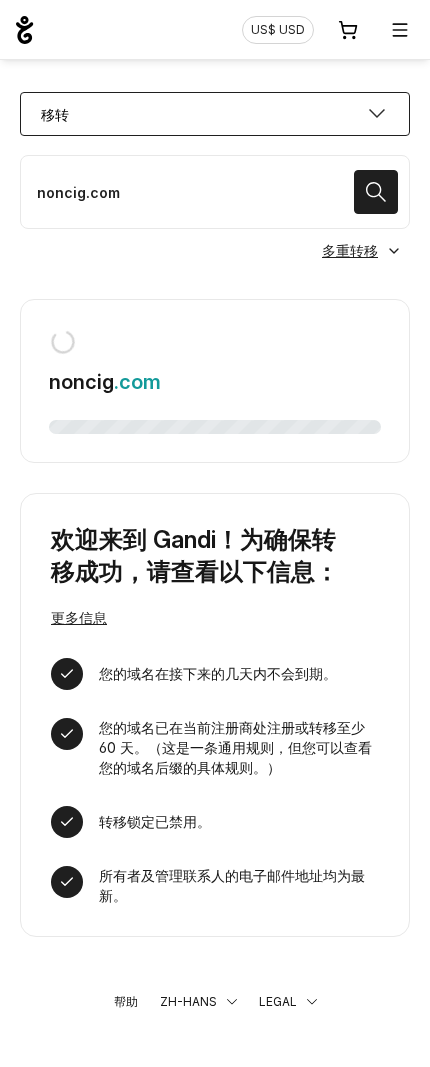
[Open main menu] (400, 30)
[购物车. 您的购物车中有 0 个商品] (348, 30)
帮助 (126, 1001)
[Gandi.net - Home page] (24, 30)
